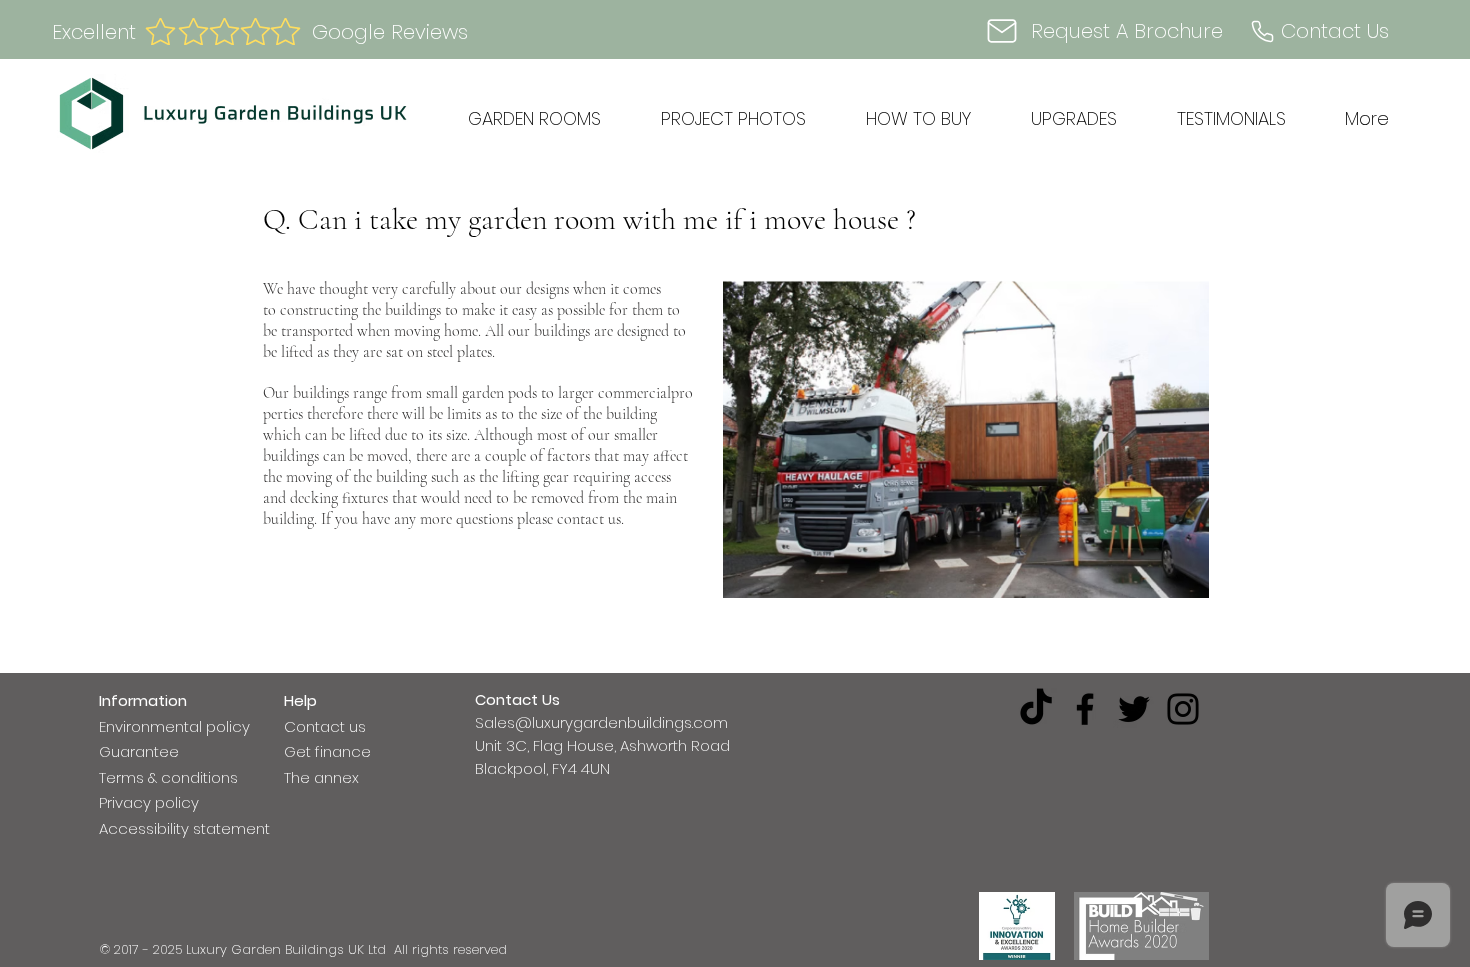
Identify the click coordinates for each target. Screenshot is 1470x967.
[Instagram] (1183, 709)
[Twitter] (1134, 709)
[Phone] (1262, 31)
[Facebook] (1085, 709)
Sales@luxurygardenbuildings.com (601, 722)
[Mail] (1002, 30)
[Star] (193, 31)
